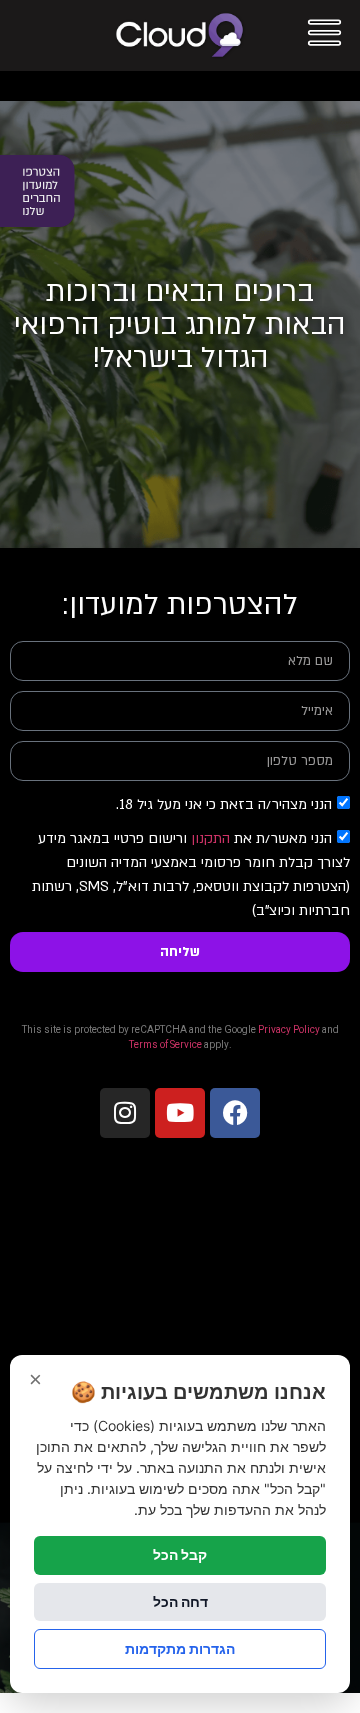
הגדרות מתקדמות (180, 1648)
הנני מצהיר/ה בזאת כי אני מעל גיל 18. (224, 804)
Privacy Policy (289, 1030)
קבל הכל (180, 1554)
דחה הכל (180, 1601)
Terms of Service (165, 1045)
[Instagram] (125, 1113)
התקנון (210, 838)
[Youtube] (180, 1113)
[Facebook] (235, 1113)
